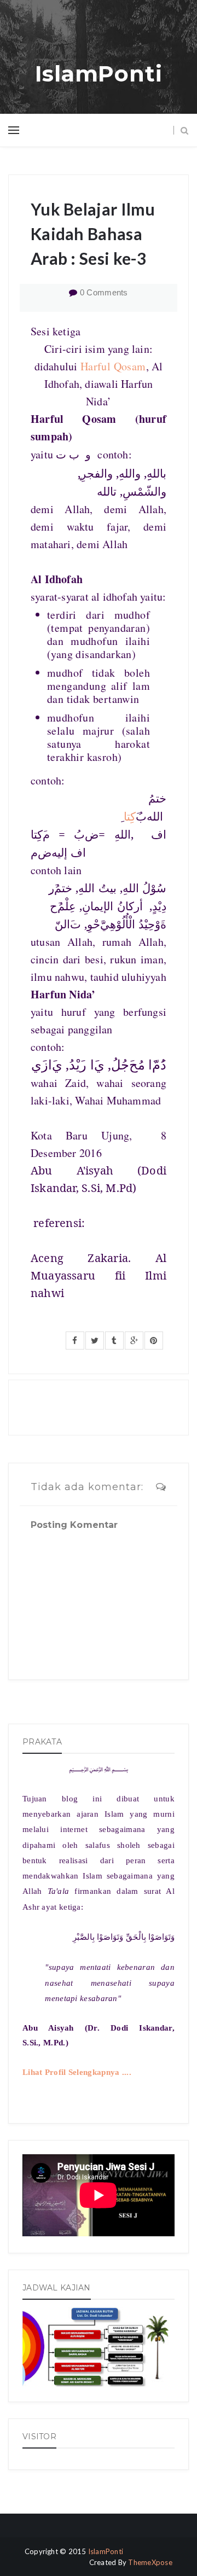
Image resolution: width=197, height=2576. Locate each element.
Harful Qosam (113, 366)
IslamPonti (99, 74)
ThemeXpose (150, 2562)
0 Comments (104, 292)
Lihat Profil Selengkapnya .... (77, 2072)
